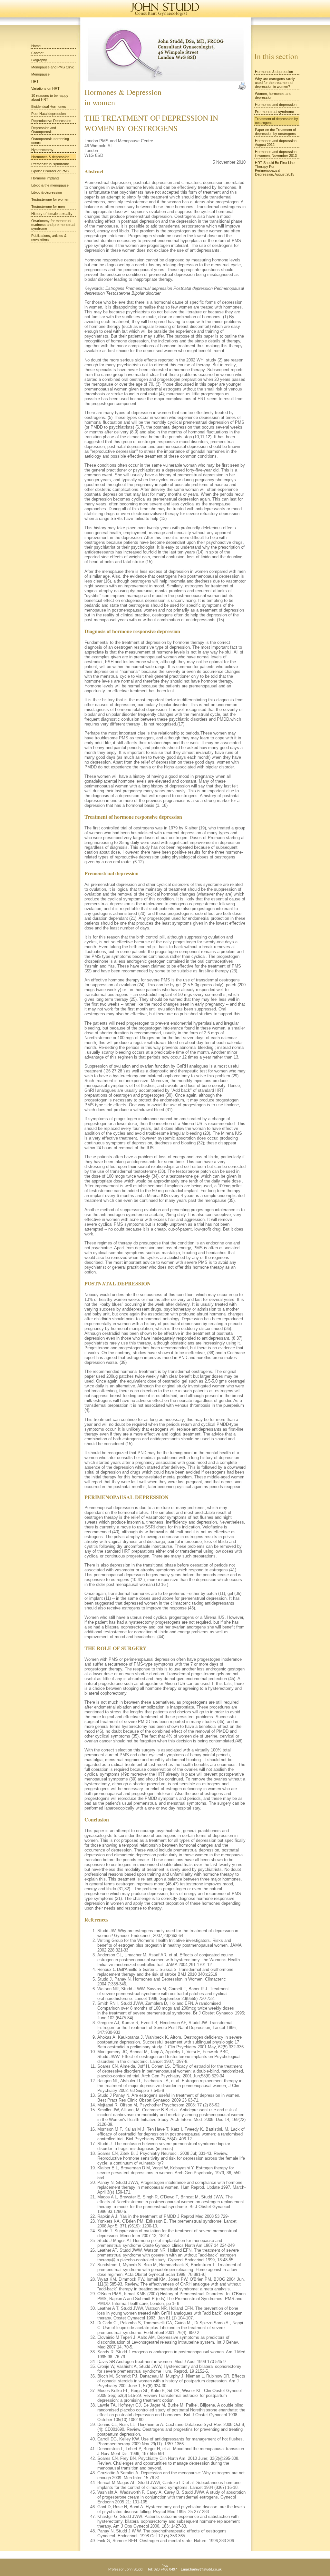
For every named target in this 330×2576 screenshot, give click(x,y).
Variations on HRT (45, 88)
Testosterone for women (50, 199)
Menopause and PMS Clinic (53, 67)
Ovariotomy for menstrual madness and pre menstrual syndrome (53, 225)
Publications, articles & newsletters (49, 238)
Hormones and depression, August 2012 (276, 143)
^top (165, 2565)
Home (36, 46)
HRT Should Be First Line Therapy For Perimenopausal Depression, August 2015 (275, 168)
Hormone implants (45, 178)
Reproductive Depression (51, 121)
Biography (39, 60)
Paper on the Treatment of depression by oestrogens (275, 132)
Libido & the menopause (50, 185)
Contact (37, 53)
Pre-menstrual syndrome (274, 112)
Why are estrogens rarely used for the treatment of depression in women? (275, 83)
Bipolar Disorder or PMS (50, 171)
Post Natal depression (49, 114)
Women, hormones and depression (273, 96)
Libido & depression (47, 192)
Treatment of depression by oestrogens (277, 121)
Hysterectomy (42, 150)
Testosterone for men (48, 207)
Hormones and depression (276, 105)
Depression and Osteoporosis (44, 130)
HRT (35, 81)
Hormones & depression (50, 157)
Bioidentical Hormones (49, 106)
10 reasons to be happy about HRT (50, 97)
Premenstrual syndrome (50, 164)
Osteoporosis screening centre (50, 141)
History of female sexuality (52, 214)
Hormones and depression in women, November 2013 (276, 154)
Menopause (40, 74)
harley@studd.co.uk (206, 2569)
